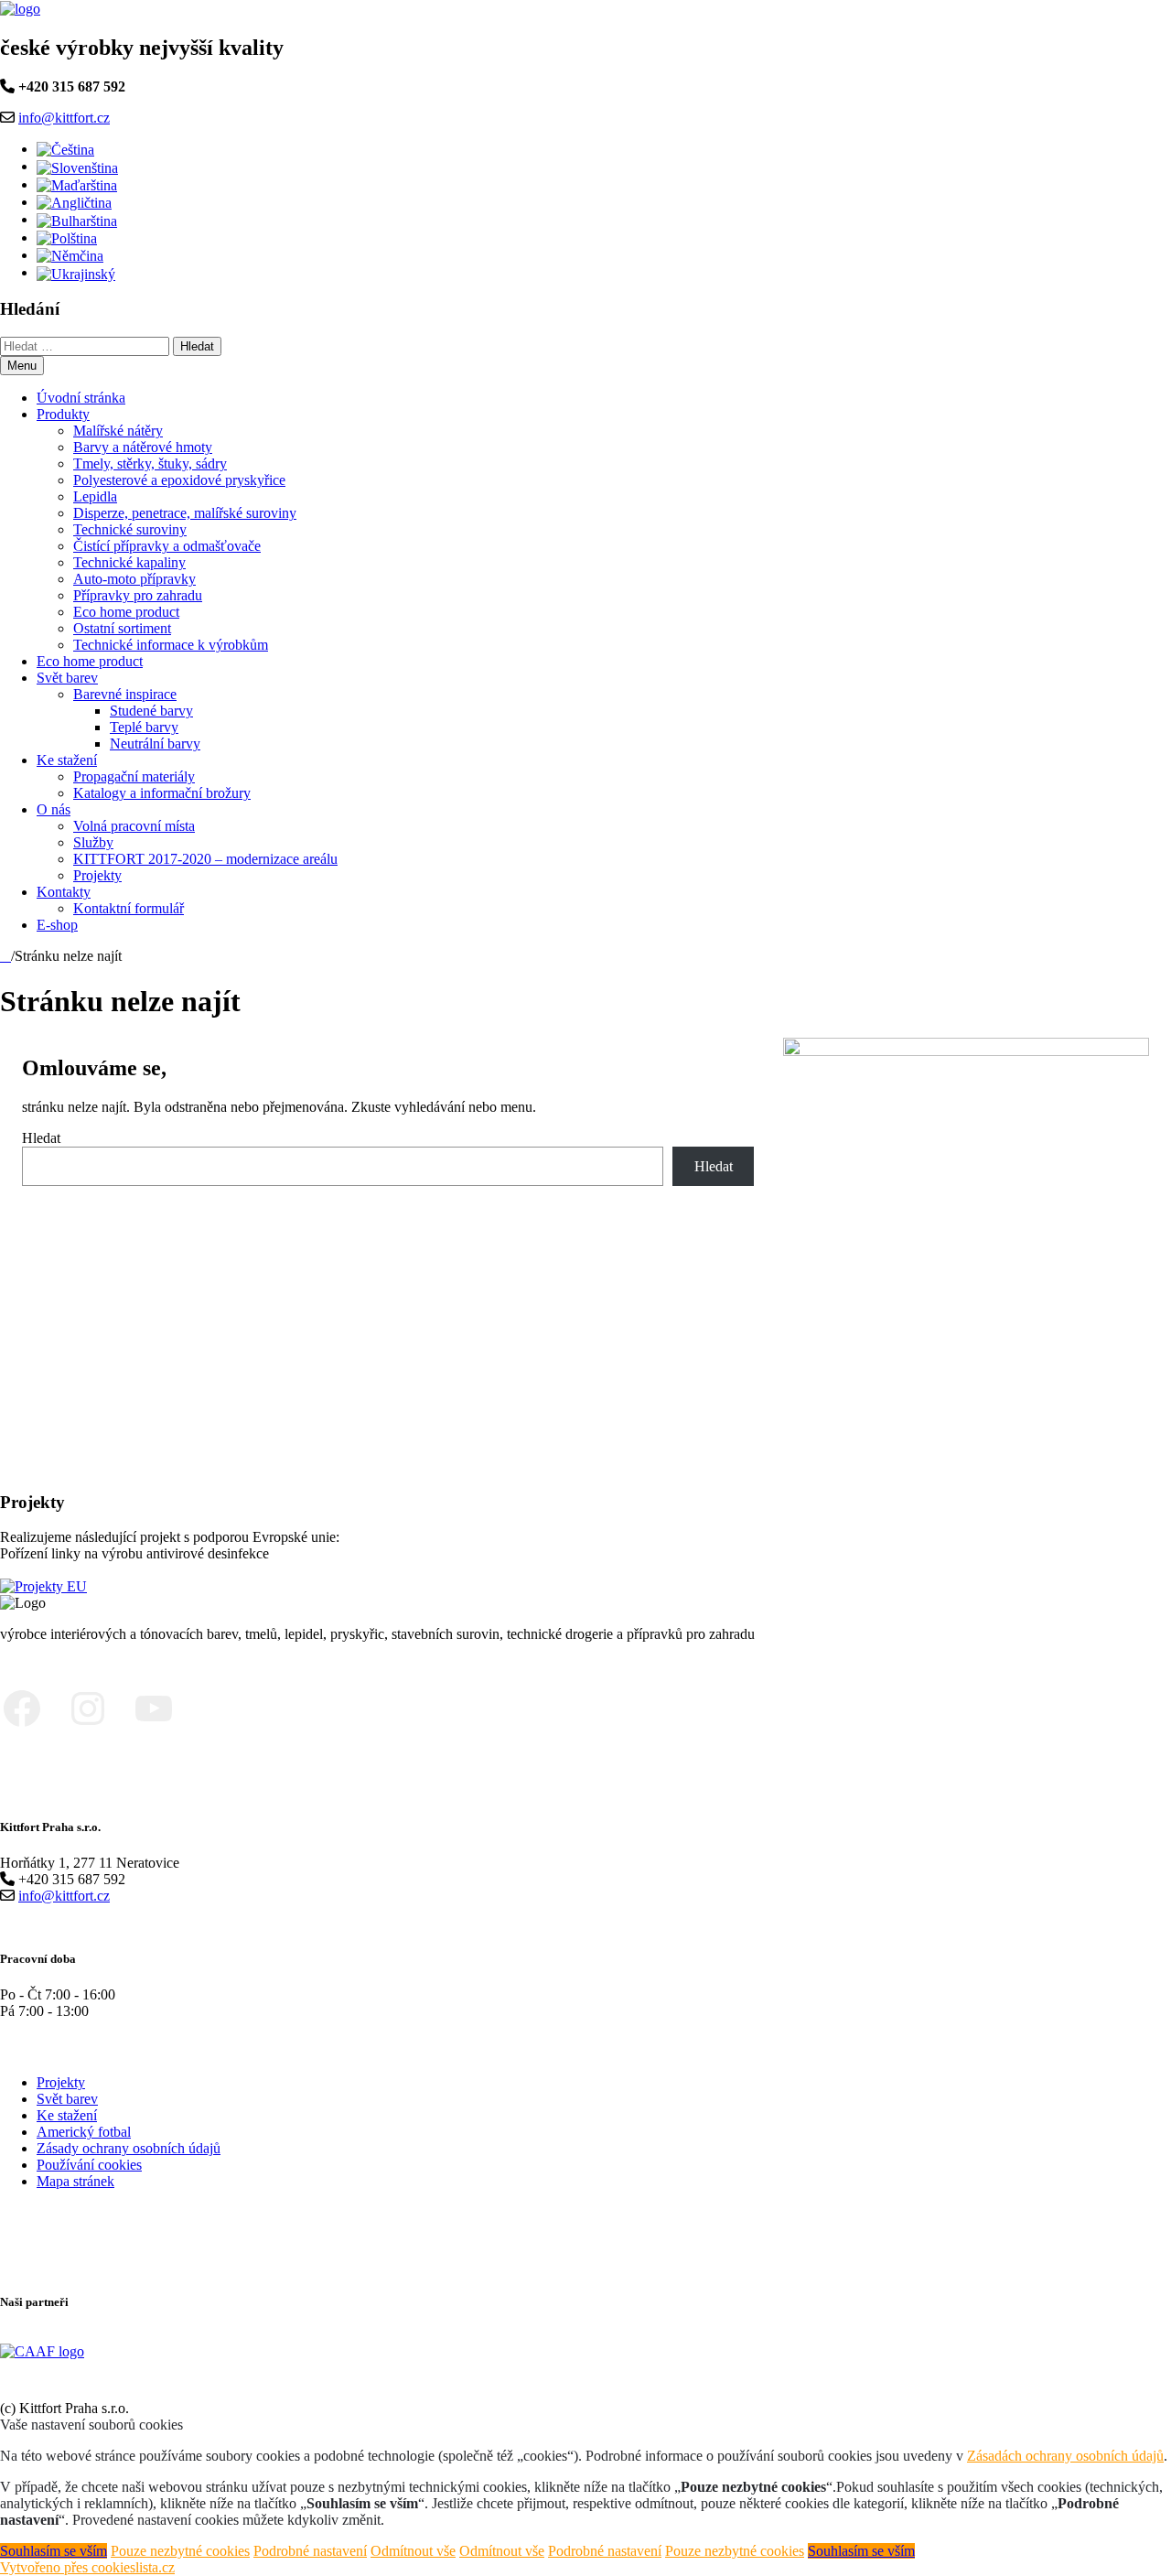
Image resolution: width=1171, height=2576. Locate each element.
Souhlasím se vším (54, 2551)
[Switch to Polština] (67, 237)
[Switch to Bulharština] (77, 219)
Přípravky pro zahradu (138, 595)
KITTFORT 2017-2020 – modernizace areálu (205, 859)
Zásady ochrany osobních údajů (129, 2148)
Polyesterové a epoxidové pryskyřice (179, 480)
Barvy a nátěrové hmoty (143, 447)
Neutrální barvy (155, 744)
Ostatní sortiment (122, 628)
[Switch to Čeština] (65, 149)
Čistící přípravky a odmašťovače (167, 546)
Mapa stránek (75, 2181)
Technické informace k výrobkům (171, 645)
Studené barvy (151, 711)
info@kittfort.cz (64, 118)
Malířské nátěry (118, 431)
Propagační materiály (134, 776)
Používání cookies (89, 2165)
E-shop (57, 925)
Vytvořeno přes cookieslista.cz (87, 2567)
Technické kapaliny (129, 562)
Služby (93, 842)
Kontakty (64, 892)
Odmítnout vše (413, 2551)
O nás (54, 809)
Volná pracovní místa (134, 826)
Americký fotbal (84, 2132)
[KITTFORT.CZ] (5, 956)
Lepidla (95, 496)
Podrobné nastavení (310, 2551)
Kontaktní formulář (129, 908)
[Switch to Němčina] (70, 255)
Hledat (41, 1138)
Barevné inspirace (125, 694)
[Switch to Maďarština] (77, 184)
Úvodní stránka (81, 398)
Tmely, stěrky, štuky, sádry (150, 463)
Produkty (63, 414)
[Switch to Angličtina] (74, 202)
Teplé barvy (144, 727)
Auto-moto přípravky (134, 579)
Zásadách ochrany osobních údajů (1065, 2456)
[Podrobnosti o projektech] (43, 1584)
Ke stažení (67, 760)
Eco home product (126, 612)
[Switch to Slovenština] (77, 166)
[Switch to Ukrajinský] (76, 272)
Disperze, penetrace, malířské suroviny (185, 513)
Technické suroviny (130, 529)
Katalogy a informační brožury (162, 793)
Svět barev (67, 678)
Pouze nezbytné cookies (180, 2551)
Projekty (97, 875)
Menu (22, 366)
